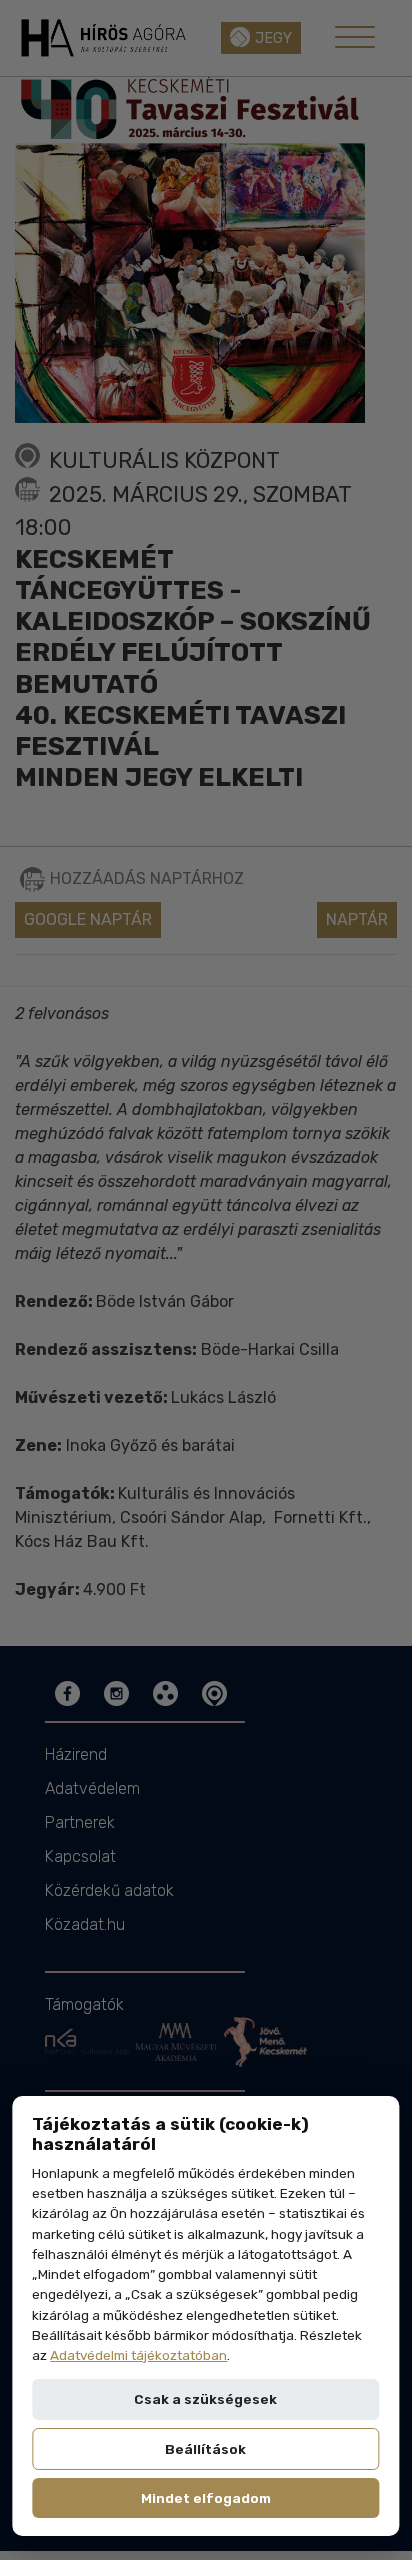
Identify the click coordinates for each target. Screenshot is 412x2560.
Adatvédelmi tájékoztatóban (138, 2355)
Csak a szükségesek (205, 2399)
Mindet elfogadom (206, 2498)
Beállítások (205, 2449)
